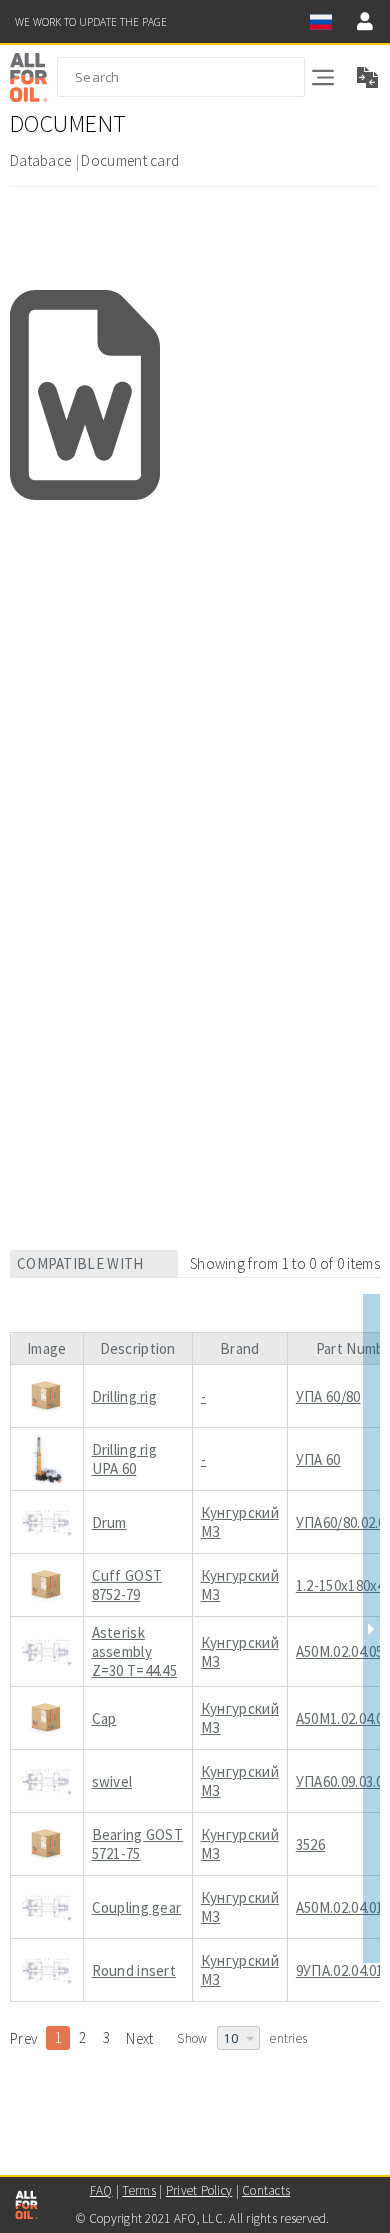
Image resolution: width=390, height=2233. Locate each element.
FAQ (101, 2190)
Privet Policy (199, 2190)
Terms (138, 2190)
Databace (40, 160)
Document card (130, 160)
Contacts (266, 2190)
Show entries (242, 2038)
